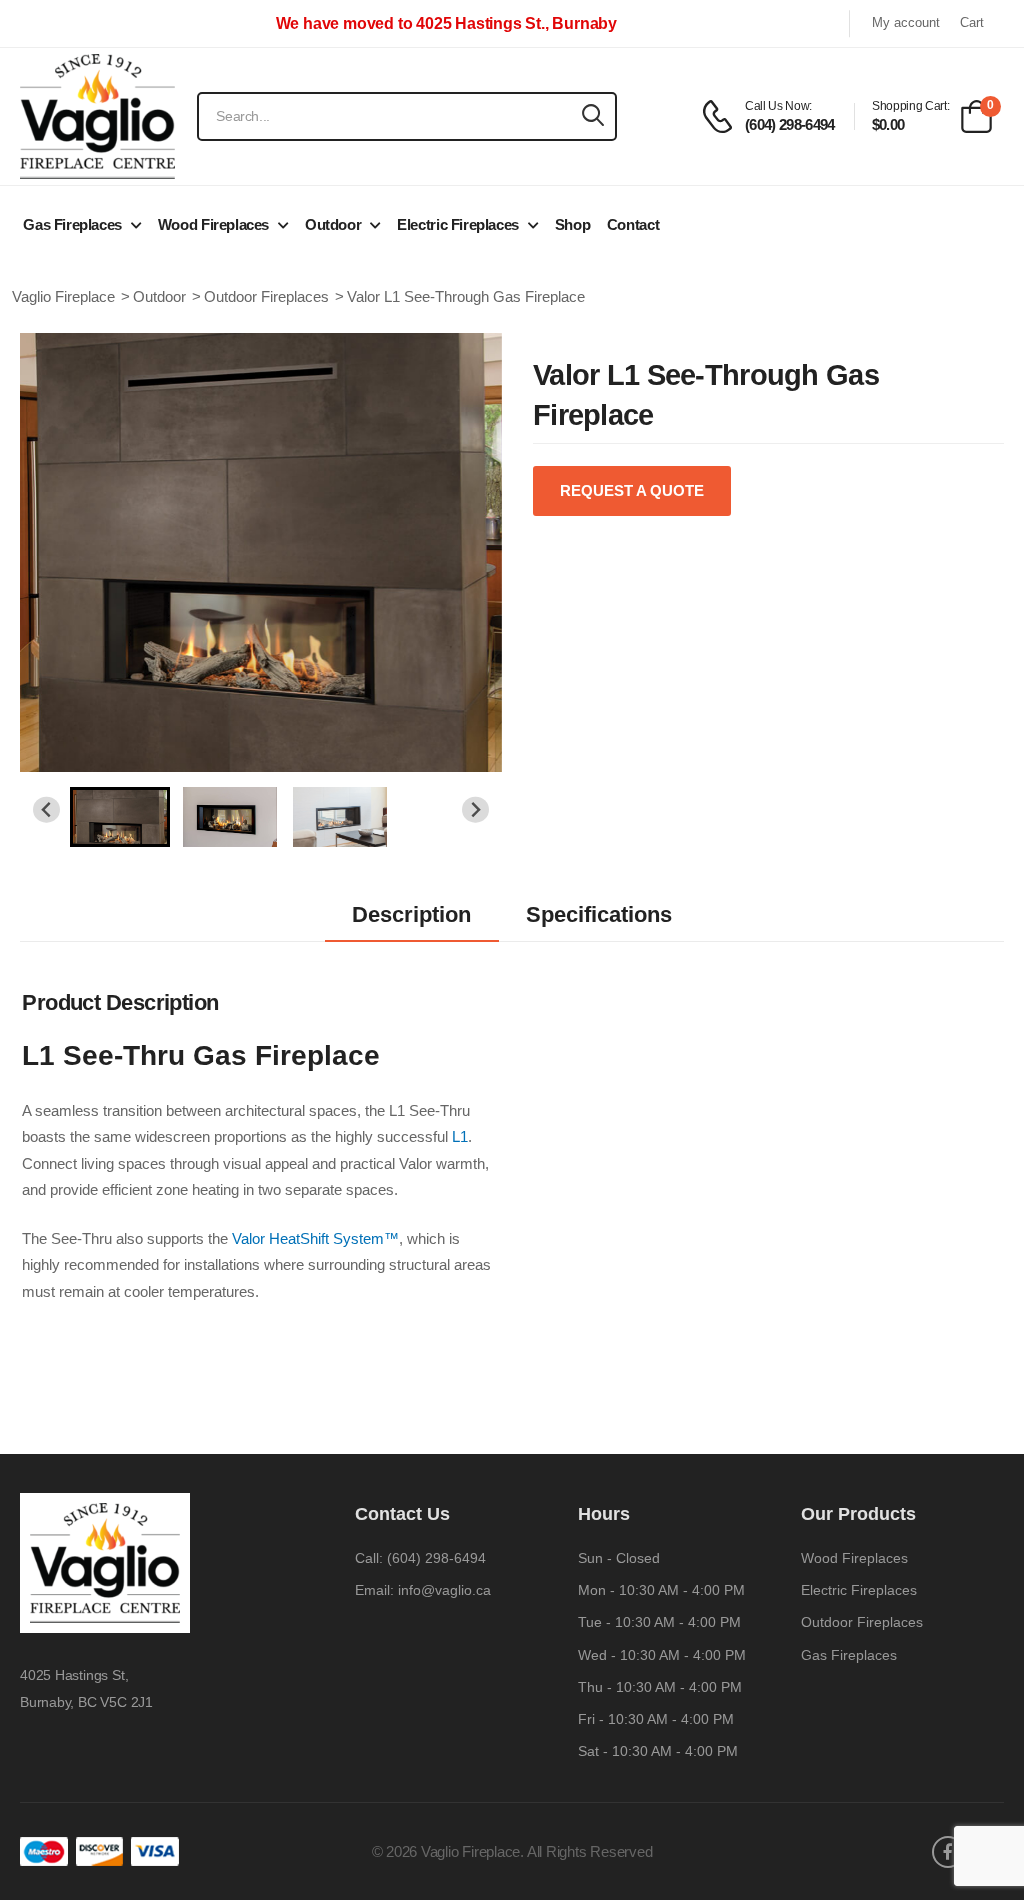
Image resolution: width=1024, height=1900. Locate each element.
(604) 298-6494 (436, 1558)
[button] (120, 817)
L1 (460, 1136)
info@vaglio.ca (444, 1590)
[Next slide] (475, 809)
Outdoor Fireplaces (862, 1622)
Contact (633, 224)
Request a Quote (632, 490)
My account (906, 23)
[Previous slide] (46, 809)
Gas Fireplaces (72, 224)
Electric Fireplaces (458, 224)
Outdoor (333, 224)
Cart (972, 23)
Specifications (599, 914)
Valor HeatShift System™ (315, 1238)
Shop (572, 224)
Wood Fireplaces (213, 224)
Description (411, 914)
